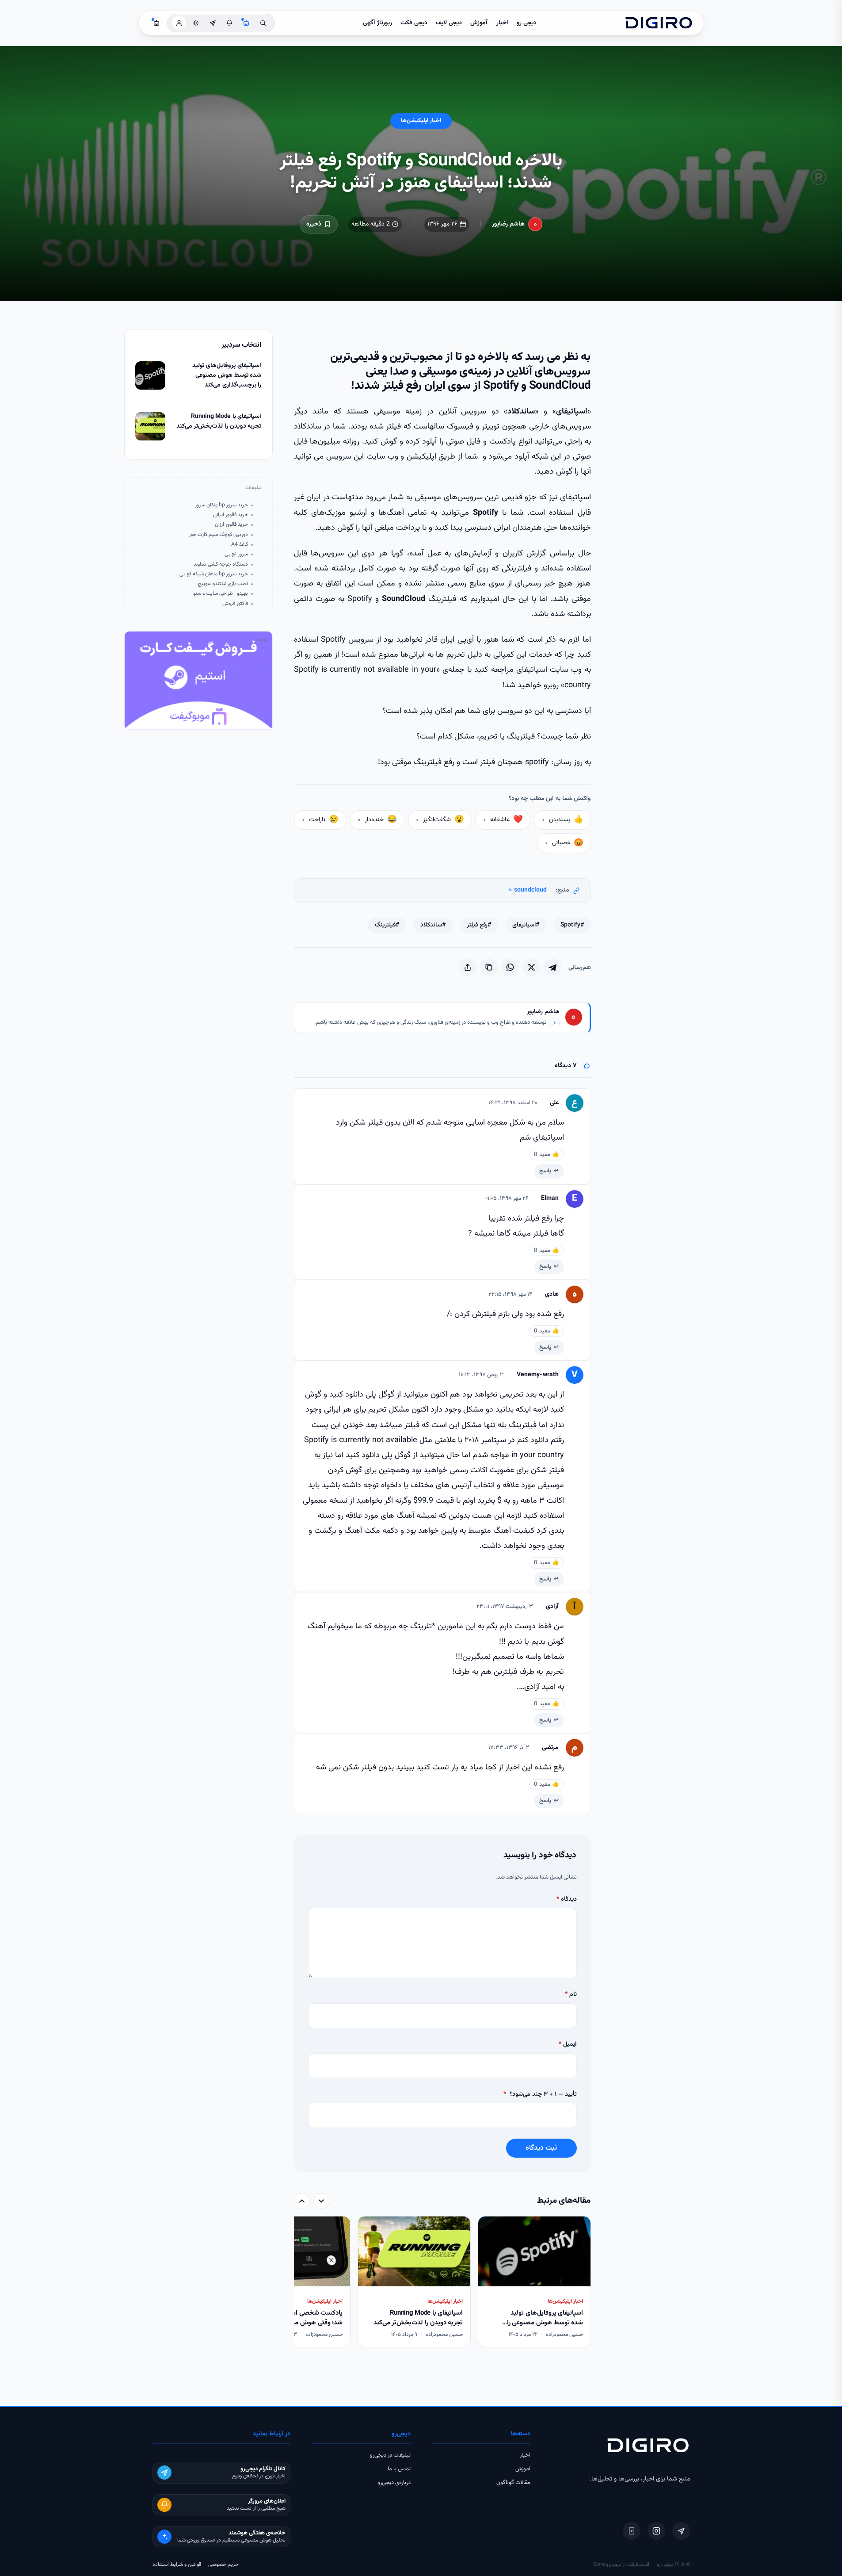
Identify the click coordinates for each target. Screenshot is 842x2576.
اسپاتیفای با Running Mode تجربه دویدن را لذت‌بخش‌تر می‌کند (219, 422)
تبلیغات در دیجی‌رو (390, 2455)
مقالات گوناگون (513, 2483)
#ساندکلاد (433, 925)
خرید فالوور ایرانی (231, 515)
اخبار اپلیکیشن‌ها (421, 121)
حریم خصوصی (223, 2565)
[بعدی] (302, 2201)
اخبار (502, 23)
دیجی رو (527, 23)
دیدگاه (567, 1899)
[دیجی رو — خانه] (659, 23)
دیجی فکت (414, 23)
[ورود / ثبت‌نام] (179, 23)
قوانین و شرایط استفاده (177, 2565)
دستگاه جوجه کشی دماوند (221, 565)
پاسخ (545, 1171)
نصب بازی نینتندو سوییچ (223, 584)
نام (571, 1994)
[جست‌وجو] (263, 23)
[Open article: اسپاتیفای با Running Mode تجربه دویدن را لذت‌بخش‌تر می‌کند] (150, 426)
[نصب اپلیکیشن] (632, 2531)
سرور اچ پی (236, 554)
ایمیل (568, 2044)
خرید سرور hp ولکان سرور (221, 505)
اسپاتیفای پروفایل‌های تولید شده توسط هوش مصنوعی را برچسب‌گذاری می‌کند (227, 375)
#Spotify (572, 925)
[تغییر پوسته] (196, 23)
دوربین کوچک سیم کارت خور (218, 535)
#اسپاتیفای (526, 925)
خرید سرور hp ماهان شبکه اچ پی (214, 574)
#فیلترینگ (387, 925)
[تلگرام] (681, 2531)
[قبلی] (321, 2201)
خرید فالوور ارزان (231, 525)
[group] (442, 2283)
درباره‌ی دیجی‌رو (394, 2483)
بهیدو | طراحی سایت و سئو (221, 594)
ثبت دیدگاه (541, 2148)
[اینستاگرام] (656, 2531)
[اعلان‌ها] (229, 23)
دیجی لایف (449, 23)
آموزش (479, 23)
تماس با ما (399, 2469)
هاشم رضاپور (508, 224)
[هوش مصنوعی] (246, 23)
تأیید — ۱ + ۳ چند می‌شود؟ (540, 2094)
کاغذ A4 (240, 545)
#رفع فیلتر (479, 925)
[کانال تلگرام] (213, 23)
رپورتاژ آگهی (377, 23)
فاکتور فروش (235, 604)
